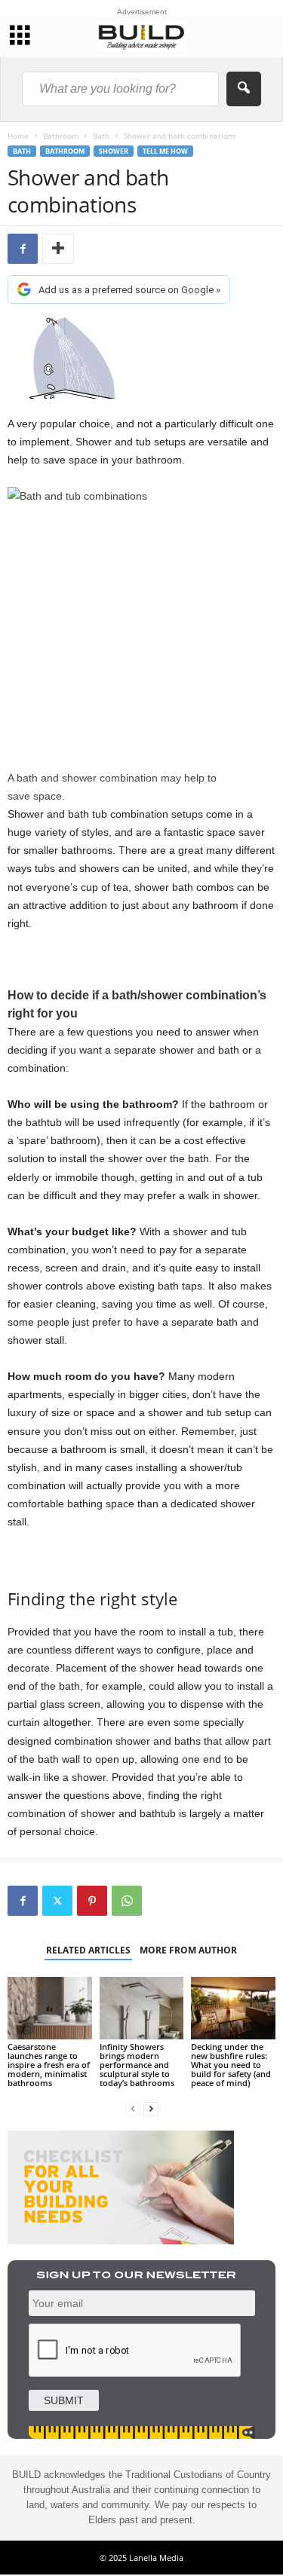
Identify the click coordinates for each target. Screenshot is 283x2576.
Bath (101, 136)
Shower (114, 151)
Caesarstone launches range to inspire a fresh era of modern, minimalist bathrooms (49, 2065)
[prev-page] (133, 2108)
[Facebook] (23, 249)
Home (18, 136)
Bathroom (61, 136)
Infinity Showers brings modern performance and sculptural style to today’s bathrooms (137, 2065)
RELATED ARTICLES (88, 1950)
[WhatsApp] (127, 1901)
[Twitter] (57, 1901)
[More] (58, 249)
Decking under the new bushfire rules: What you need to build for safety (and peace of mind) (231, 2065)
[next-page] (151, 2108)
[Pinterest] (92, 1901)
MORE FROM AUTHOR (188, 1950)
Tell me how (165, 151)
